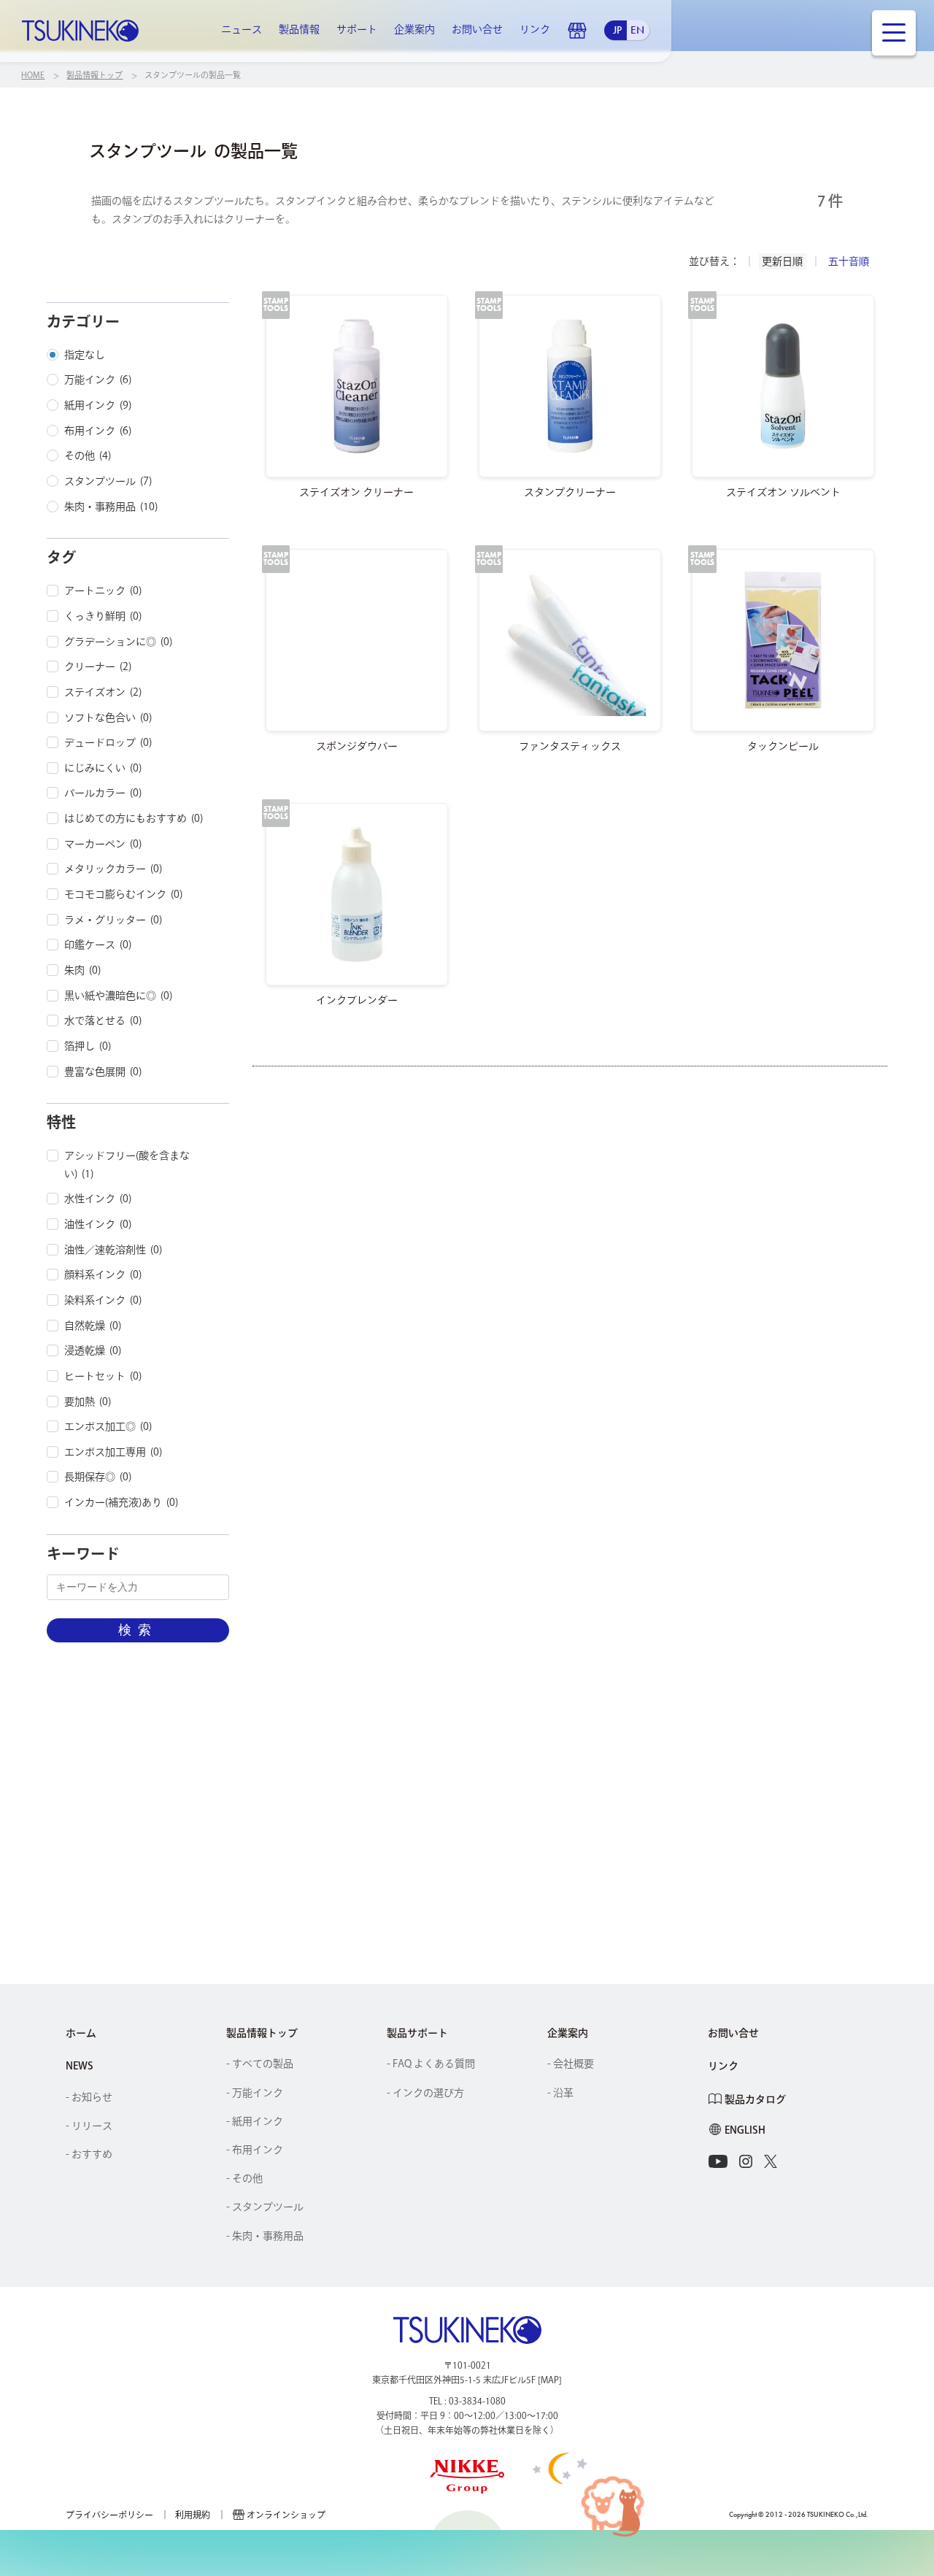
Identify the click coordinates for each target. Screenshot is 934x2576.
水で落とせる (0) (103, 1020)
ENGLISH (745, 2130)
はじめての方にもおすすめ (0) (134, 818)
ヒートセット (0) (103, 1376)
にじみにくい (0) (103, 768)
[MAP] (550, 2380)
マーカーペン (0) (103, 844)
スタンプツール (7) (108, 481)
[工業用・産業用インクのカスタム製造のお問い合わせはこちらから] (595, 1825)
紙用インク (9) (98, 405)
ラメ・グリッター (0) (113, 920)
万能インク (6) (98, 380)
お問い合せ (477, 29)
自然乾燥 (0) (93, 1326)
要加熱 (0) (88, 1402)
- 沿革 (560, 2093)
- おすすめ (89, 2154)
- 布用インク (255, 2150)
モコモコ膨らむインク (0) (123, 894)
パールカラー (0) (103, 793)
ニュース (242, 29)
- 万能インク (255, 2093)
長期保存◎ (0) (98, 1477)
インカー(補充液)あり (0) (121, 1502)
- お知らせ (89, 2097)
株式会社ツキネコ (80, 31)
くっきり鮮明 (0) (103, 616)
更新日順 (782, 261)
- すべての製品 (260, 2064)
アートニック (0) (103, 591)
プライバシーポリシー (109, 2515)
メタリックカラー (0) (113, 869)
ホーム (81, 2033)
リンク (535, 29)
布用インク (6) (98, 431)
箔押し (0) (88, 1046)
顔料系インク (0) (103, 1274)
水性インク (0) (98, 1199)
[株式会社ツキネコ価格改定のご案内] (339, 1825)
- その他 (244, 2178)
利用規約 (193, 2515)
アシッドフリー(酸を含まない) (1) (127, 1165)
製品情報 (299, 29)
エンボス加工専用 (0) (113, 1452)
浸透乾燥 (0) (93, 1350)
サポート (357, 29)
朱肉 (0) (82, 970)
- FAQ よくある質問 (431, 2064)
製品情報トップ (262, 2033)
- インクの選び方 (425, 2093)
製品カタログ (755, 2099)
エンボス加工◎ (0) (108, 1426)
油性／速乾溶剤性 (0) (113, 1250)
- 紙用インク (255, 2121)
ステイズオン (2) (103, 692)
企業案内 (414, 29)
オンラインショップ (577, 31)
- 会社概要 (571, 2064)
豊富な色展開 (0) (103, 1072)
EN (637, 30)
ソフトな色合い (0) (108, 718)
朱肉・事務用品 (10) (111, 507)
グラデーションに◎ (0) (118, 642)
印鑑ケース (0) (98, 945)
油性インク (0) (98, 1224)
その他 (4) (88, 455)
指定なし (85, 355)
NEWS (80, 2066)
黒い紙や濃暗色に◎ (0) (118, 996)
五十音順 (849, 261)
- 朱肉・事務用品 (265, 2236)
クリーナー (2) (98, 666)
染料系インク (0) (103, 1300)
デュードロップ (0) (108, 742)
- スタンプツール (265, 2207)
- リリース (89, 2126)
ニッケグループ (467, 2477)
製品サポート (417, 2033)
